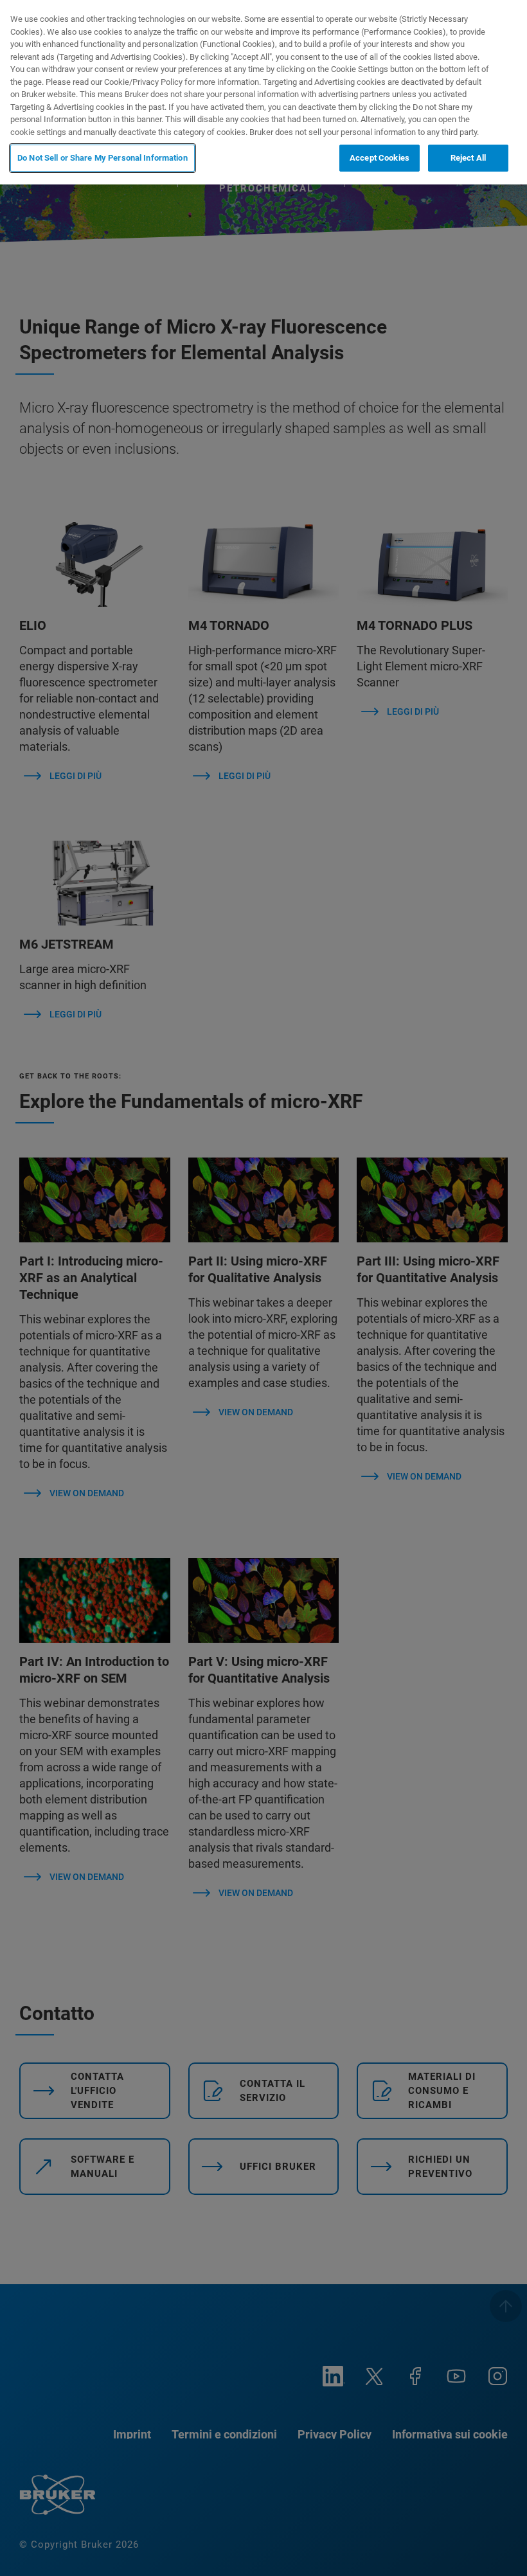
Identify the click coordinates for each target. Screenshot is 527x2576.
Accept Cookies (380, 158)
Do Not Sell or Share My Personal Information (103, 158)
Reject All (468, 158)
